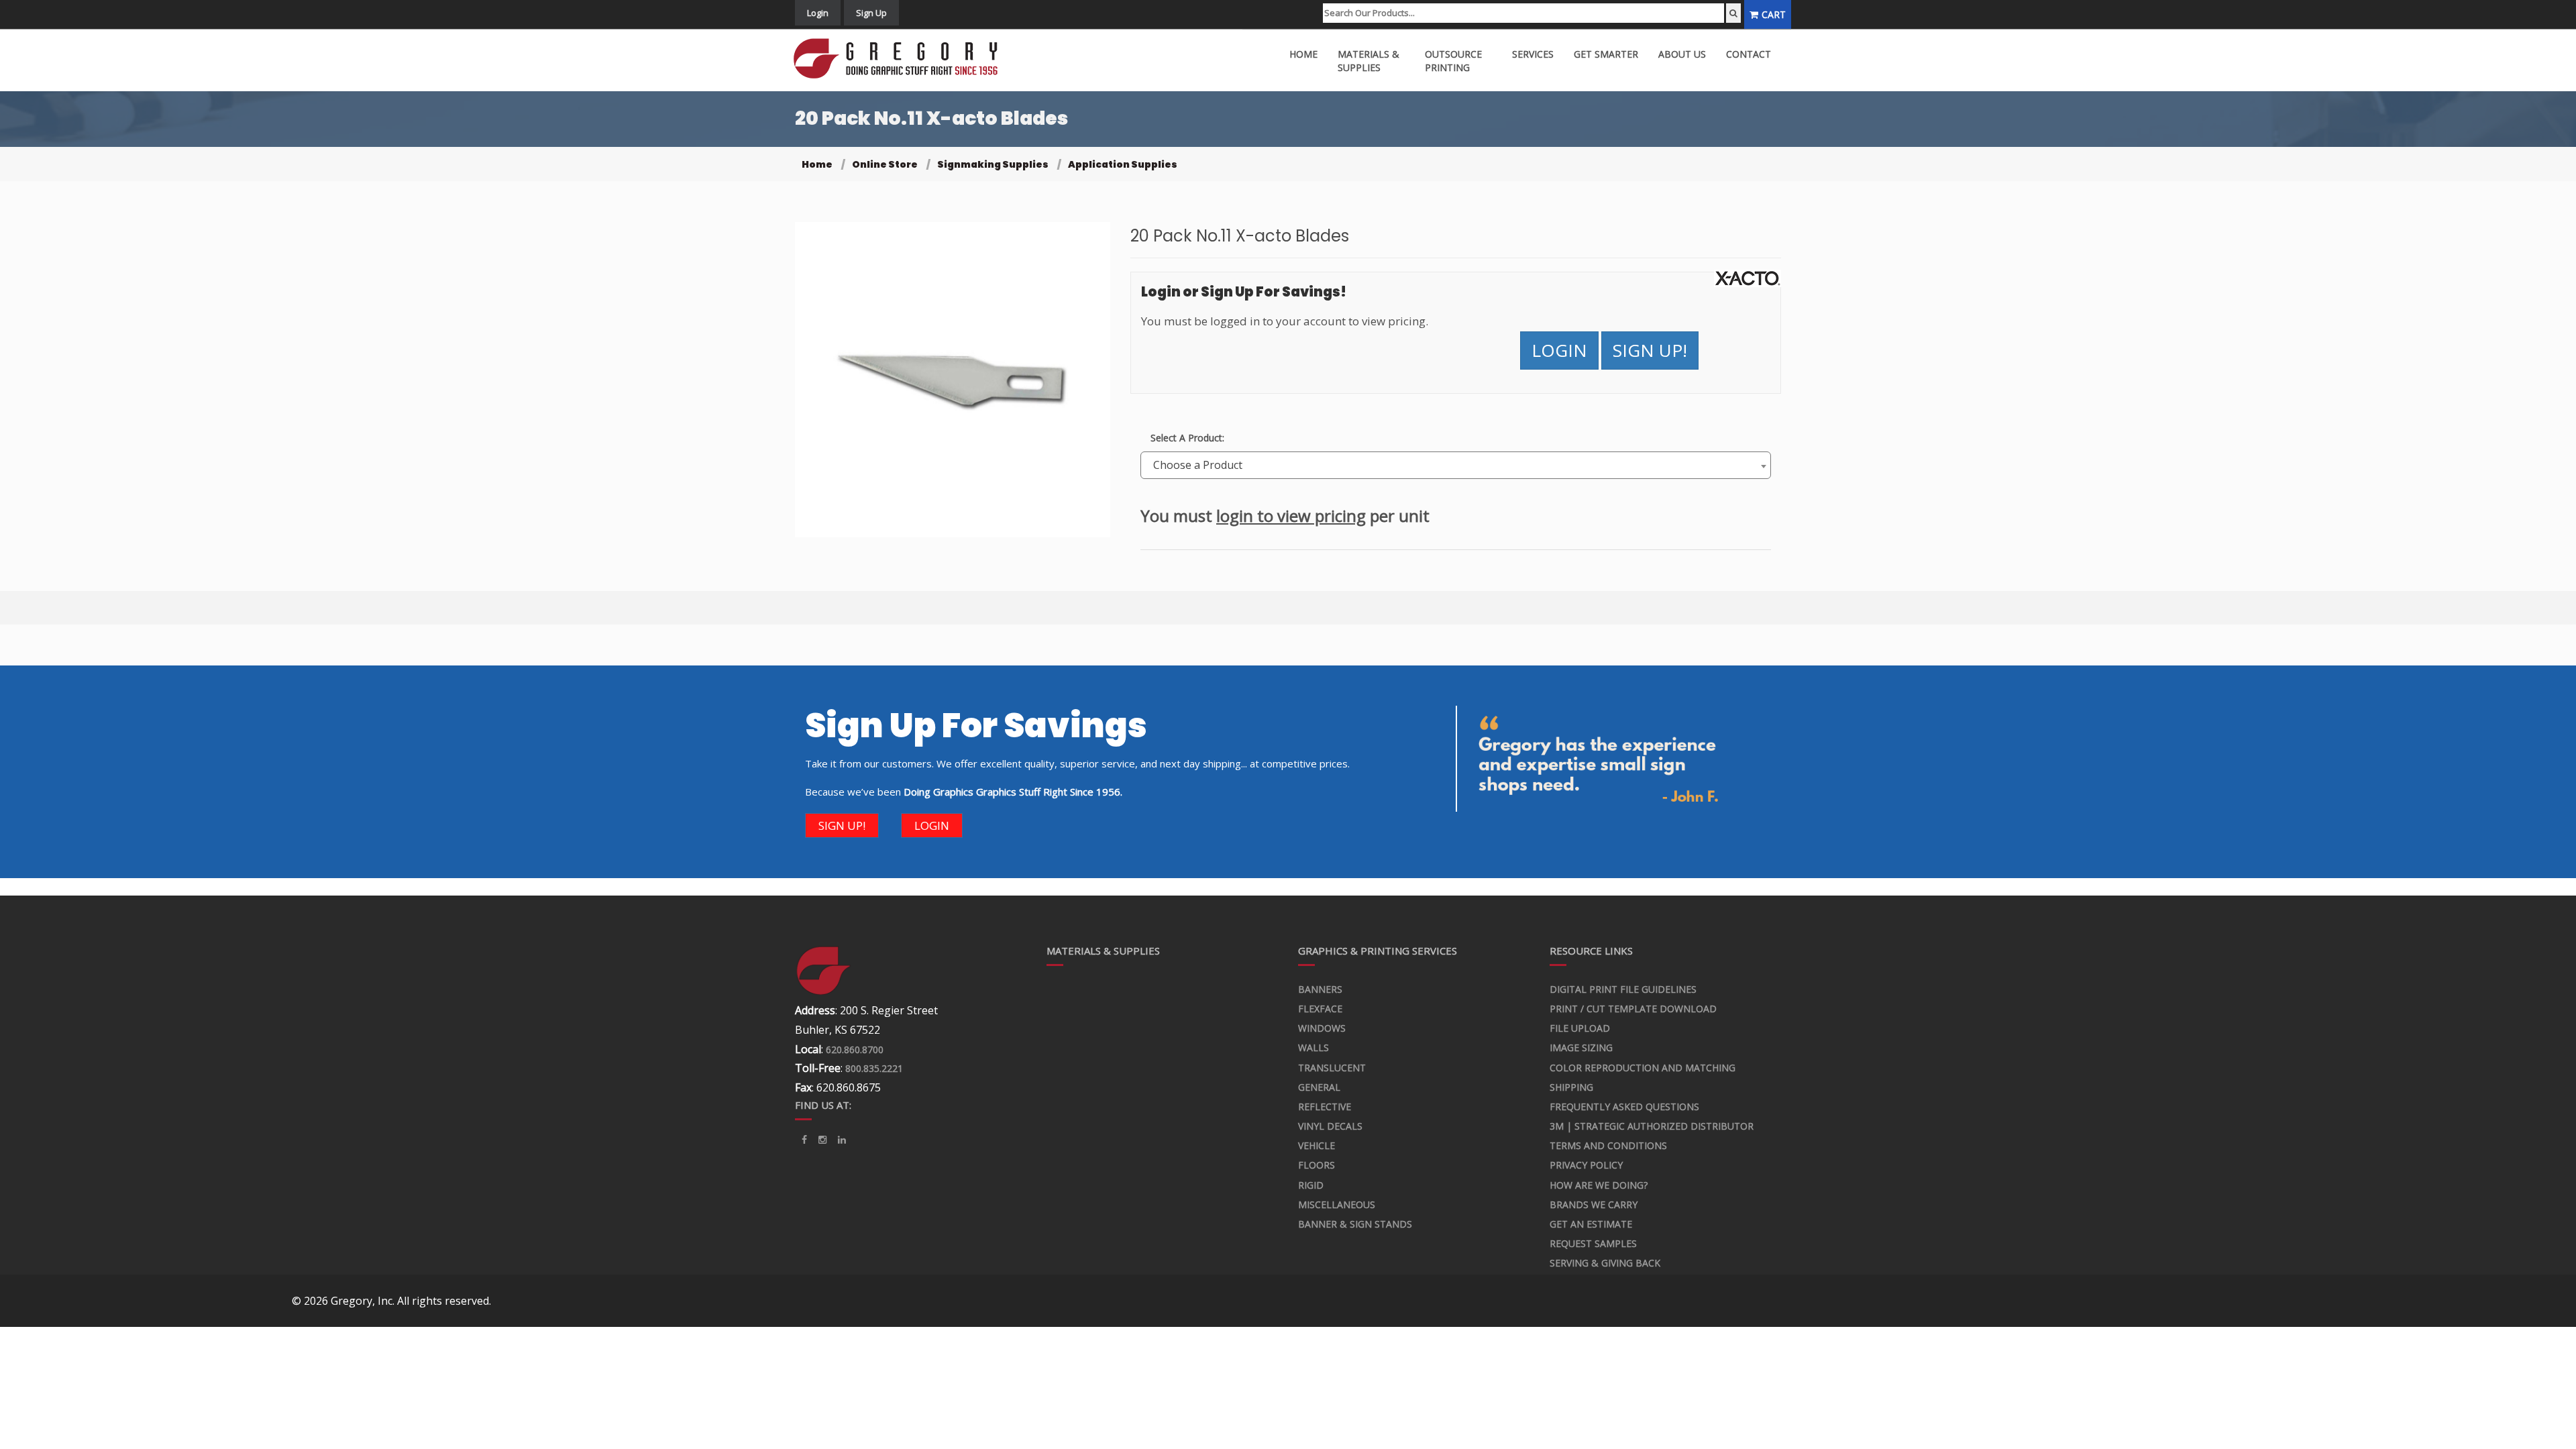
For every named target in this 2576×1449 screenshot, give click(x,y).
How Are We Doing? (1599, 1185)
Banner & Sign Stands (1355, 1224)
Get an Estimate (1591, 1224)
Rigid (1311, 1185)
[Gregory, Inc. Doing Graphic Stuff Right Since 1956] (901, 59)
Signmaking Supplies (993, 164)
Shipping (1571, 1087)
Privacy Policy (1586, 1165)
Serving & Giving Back (1605, 1263)
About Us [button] (1682, 54)
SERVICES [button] (1533, 54)
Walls (1313, 1048)
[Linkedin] (822, 1140)
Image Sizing (1581, 1048)
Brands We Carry (1594, 1204)
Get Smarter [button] (1606, 54)
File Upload (1580, 1028)
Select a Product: (1187, 438)
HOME (1303, 54)
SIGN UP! (1650, 350)
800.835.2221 (874, 1068)
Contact (1749, 54)
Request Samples (1593, 1243)
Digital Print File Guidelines (1623, 989)
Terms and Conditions (1608, 1145)
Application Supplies (1123, 164)
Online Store (885, 164)
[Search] (1733, 13)
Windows (1322, 1028)
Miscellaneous (1337, 1204)
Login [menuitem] (818, 13)
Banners (1320, 989)
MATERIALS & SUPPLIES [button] (1368, 61)
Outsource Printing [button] (1453, 61)
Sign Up (871, 13)
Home (817, 164)
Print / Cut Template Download (1633, 1009)
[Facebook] (804, 1140)
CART (1774, 14)
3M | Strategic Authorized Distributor (1652, 1126)
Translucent (1332, 1068)
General (1319, 1087)
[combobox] (1456, 465)
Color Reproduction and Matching (1643, 1068)
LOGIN (1559, 350)
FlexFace (1320, 1009)
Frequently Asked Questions (1624, 1107)
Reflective (1325, 1107)
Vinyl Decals (1330, 1126)
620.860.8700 (855, 1050)
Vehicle (1317, 1145)
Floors (1317, 1165)
